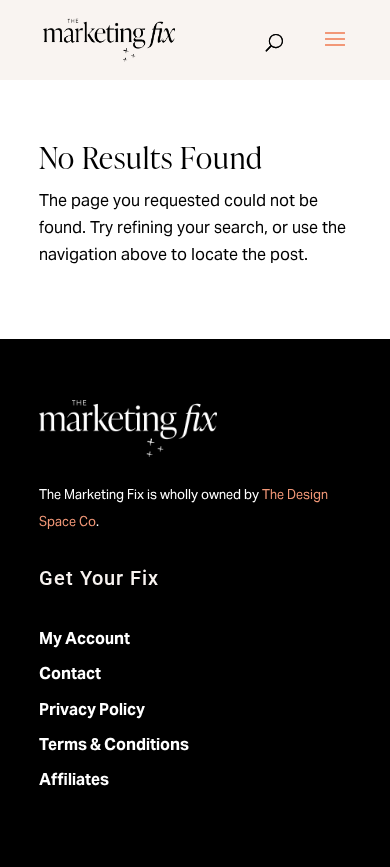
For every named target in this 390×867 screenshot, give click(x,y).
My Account (84, 638)
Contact (70, 673)
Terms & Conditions (114, 744)
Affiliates (74, 779)
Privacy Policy (92, 709)
